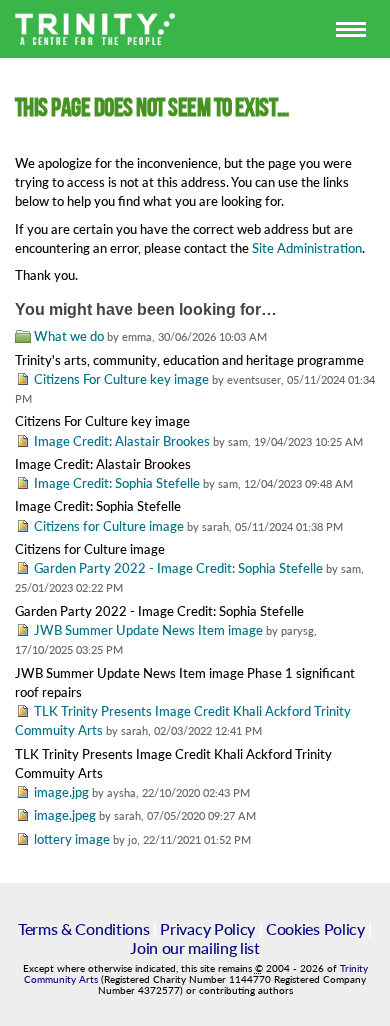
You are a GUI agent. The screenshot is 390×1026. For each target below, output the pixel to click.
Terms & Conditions (83, 928)
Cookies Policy (315, 928)
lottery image (72, 839)
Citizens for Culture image (109, 526)
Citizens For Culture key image (121, 379)
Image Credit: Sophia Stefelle (117, 483)
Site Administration (307, 248)
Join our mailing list (194, 947)
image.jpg (61, 792)
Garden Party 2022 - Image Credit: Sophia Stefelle (178, 568)
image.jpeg (65, 815)
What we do (69, 336)
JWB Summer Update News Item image (148, 630)
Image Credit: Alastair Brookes (122, 441)
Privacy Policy (207, 928)
